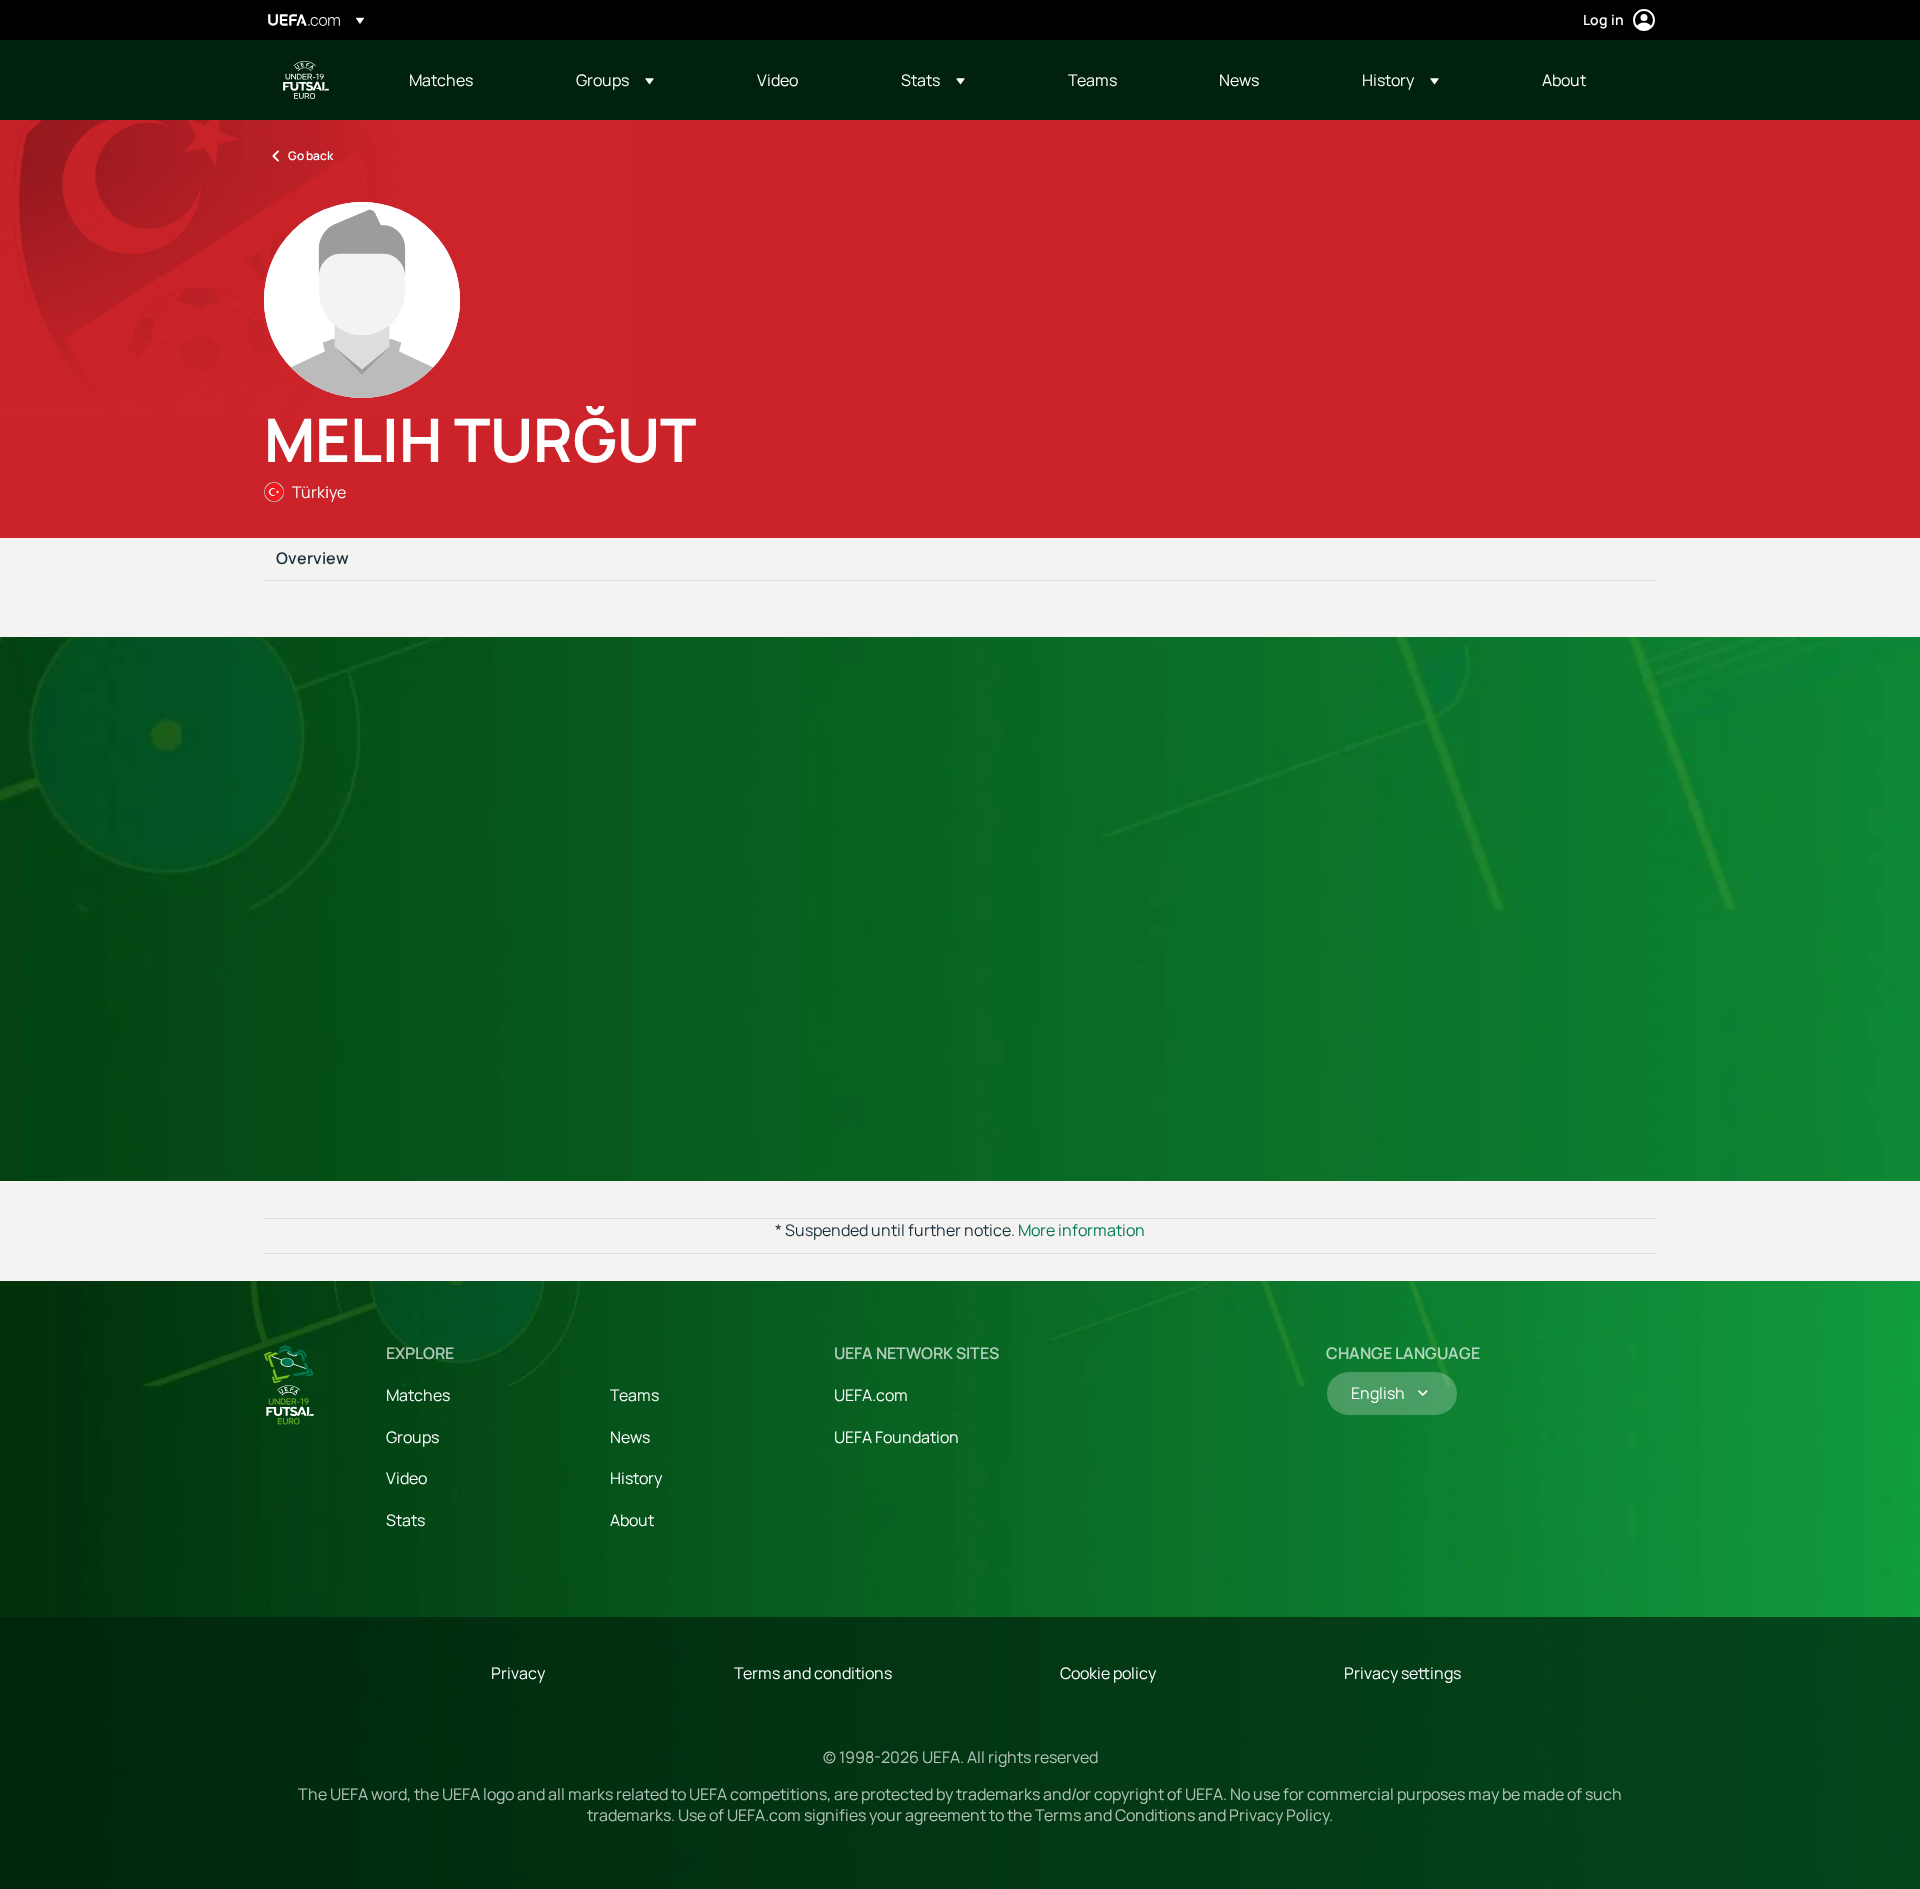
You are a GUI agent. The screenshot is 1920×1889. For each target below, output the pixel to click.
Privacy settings (1402, 1673)
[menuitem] (467, 80)
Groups (412, 1437)
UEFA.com (871, 1395)
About (632, 1520)
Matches (418, 1395)
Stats (405, 1520)
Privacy (518, 1673)
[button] (615, 80)
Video (406, 1478)
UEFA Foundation (896, 1437)
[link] (441, 80)
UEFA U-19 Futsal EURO (306, 80)
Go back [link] (310, 155)
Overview (312, 559)
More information (1081, 1230)
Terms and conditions (813, 1673)
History (636, 1478)
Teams (634, 1395)
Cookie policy (1108, 1673)
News (630, 1437)
